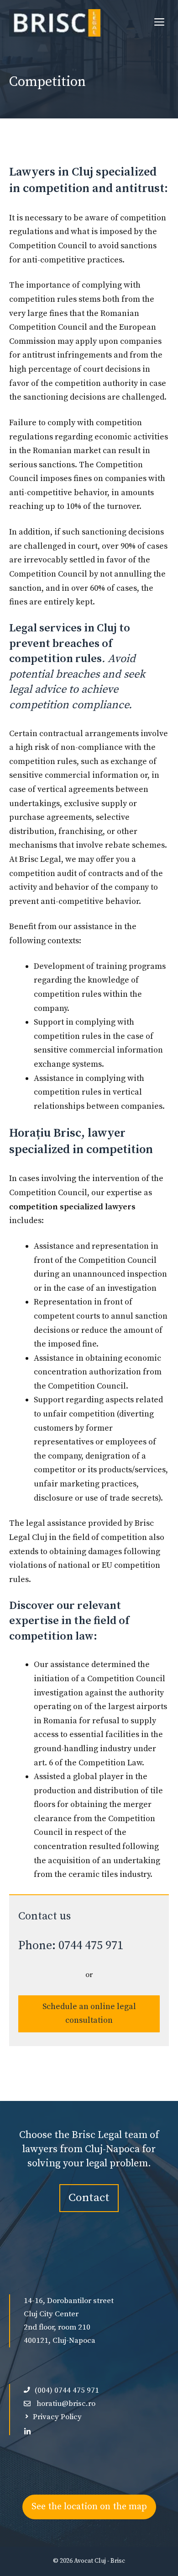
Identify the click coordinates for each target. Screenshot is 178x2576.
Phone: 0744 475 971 (71, 1946)
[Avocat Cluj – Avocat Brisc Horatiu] (55, 23)
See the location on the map (89, 2507)
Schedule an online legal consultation (89, 2014)
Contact (89, 2198)
